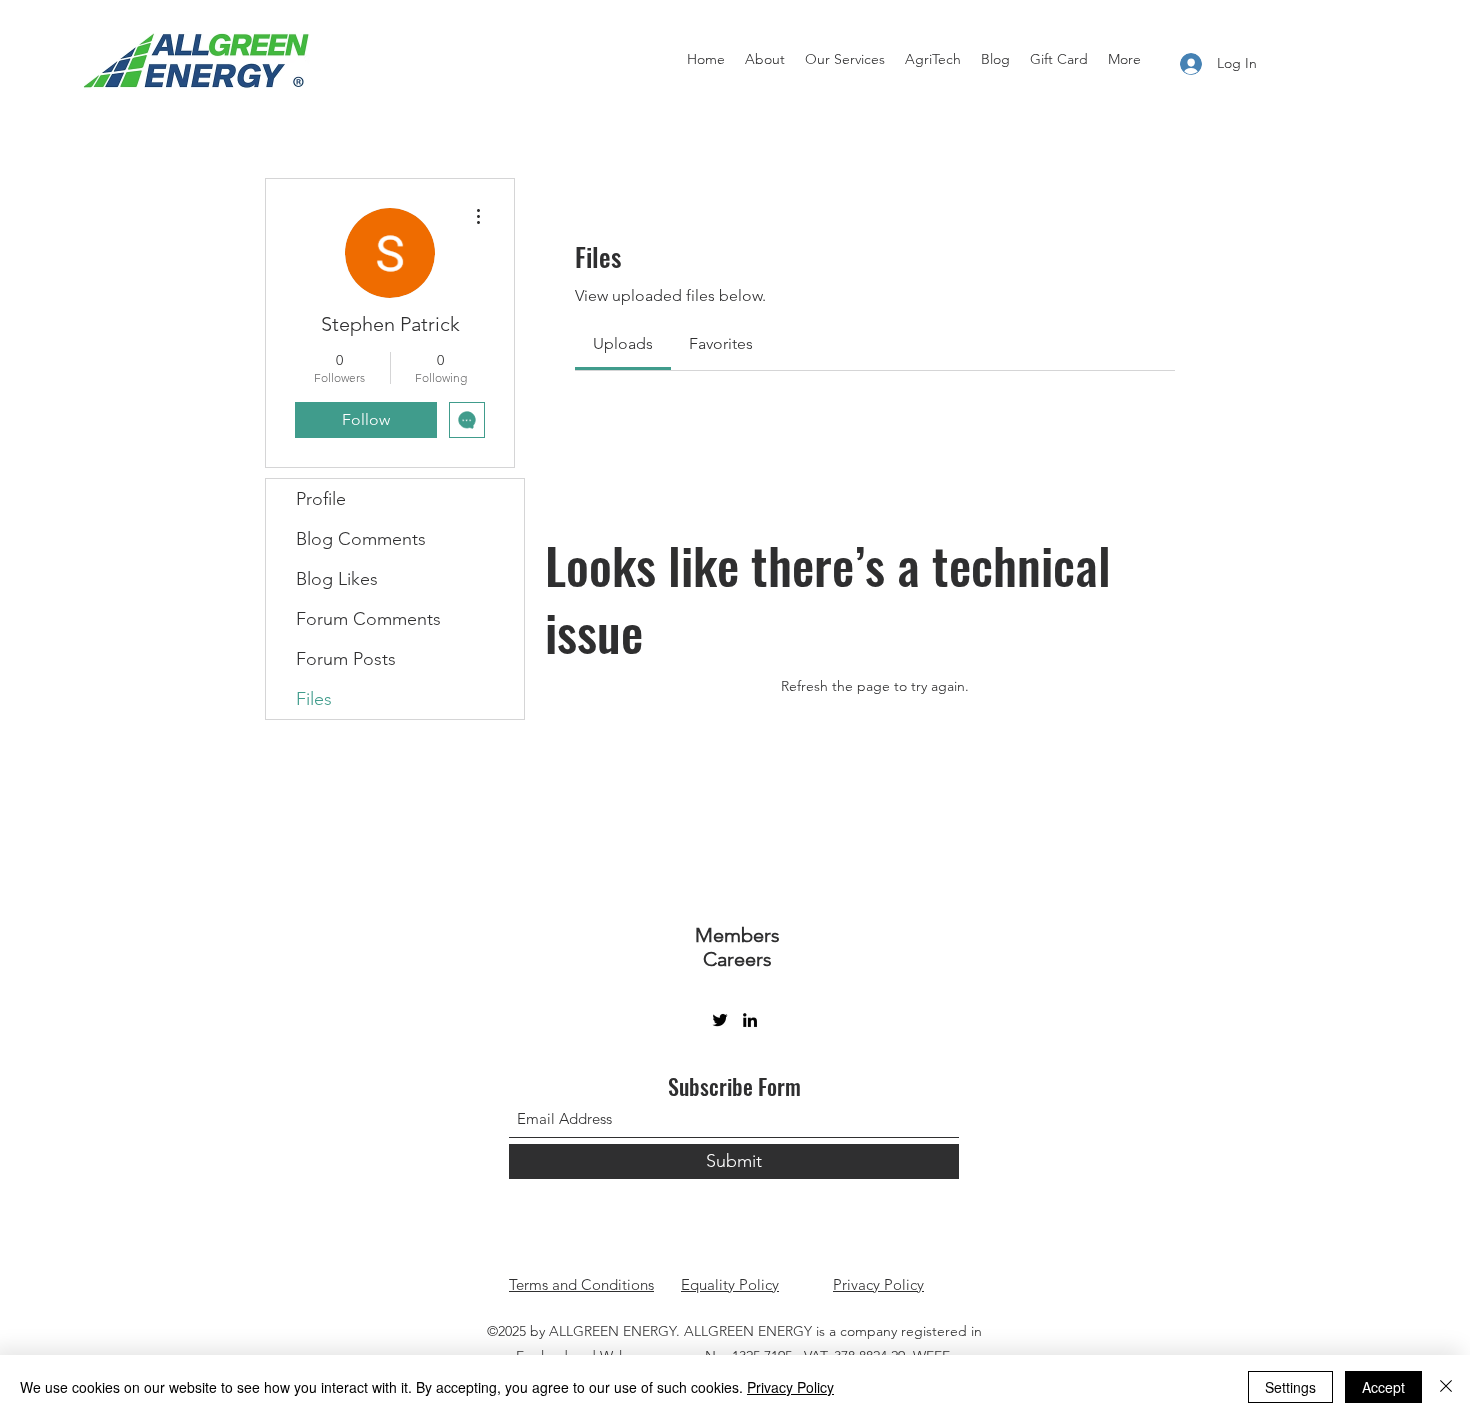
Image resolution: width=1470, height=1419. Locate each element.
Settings (1290, 1387)
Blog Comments (361, 539)
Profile (321, 499)
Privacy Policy (878, 1284)
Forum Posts (346, 659)
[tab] (623, 344)
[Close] (1446, 1387)
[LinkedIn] (750, 1020)
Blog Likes (337, 579)
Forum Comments (368, 619)
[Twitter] (720, 1020)
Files (314, 699)
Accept (1383, 1387)
